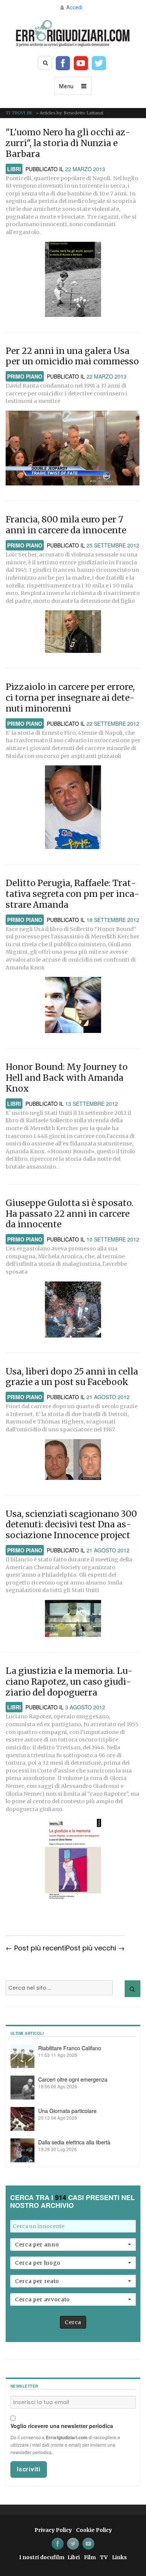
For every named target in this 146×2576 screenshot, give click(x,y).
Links (119, 2557)
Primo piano (25, 376)
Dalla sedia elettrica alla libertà (74, 2142)
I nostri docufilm (42, 2557)
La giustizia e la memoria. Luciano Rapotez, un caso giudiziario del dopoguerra (69, 1682)
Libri (14, 169)
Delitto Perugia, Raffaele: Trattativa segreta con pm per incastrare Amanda (72, 894)
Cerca (73, 2322)
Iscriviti (29, 2469)
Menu (66, 86)
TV (104, 2557)
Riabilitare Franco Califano (70, 2048)
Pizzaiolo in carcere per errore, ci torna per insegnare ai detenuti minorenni (70, 698)
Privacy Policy (53, 2530)
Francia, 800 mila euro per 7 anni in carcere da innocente (66, 525)
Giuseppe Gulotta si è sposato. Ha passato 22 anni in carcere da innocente (69, 1214)
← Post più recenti (36, 1948)
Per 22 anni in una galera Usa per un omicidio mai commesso (72, 356)
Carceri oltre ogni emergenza (73, 2079)
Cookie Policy (94, 2530)
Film (90, 2557)
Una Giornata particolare (67, 2111)
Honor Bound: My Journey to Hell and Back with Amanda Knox (67, 1078)
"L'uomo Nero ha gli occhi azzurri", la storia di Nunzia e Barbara (68, 143)
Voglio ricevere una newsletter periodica (62, 2426)
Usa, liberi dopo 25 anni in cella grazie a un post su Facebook (72, 1377)
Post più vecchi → (95, 1948)
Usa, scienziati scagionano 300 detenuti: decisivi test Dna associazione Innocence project (71, 1525)
